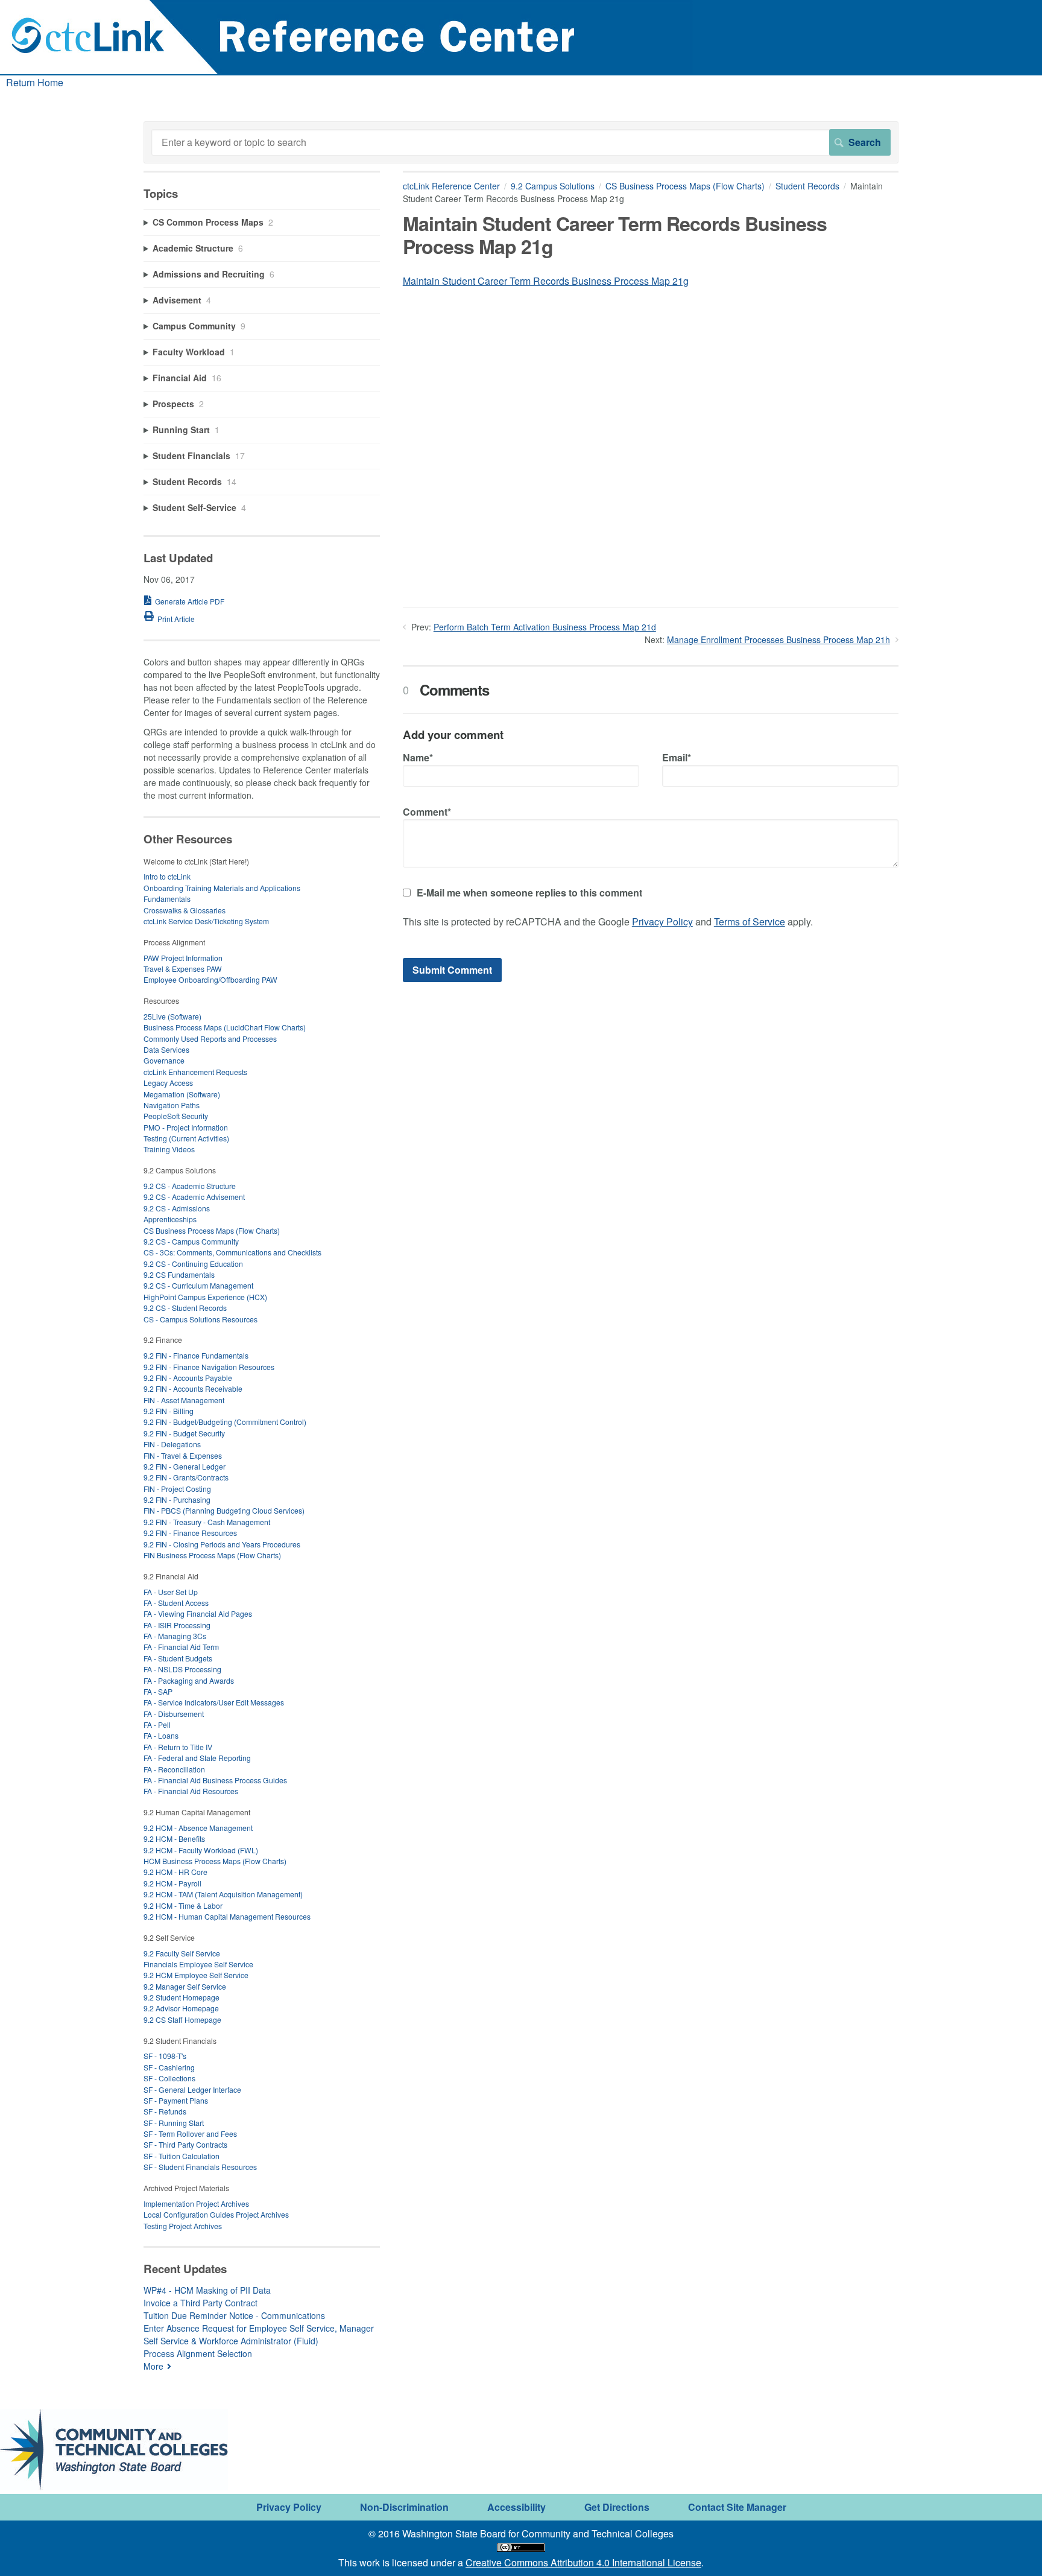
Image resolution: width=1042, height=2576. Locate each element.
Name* (418, 757)
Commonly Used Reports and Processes (210, 1039)
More (153, 2366)
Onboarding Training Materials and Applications (222, 888)
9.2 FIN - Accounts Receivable (193, 1388)
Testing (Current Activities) (186, 1138)
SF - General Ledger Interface (192, 2089)
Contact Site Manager (737, 2507)
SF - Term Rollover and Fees (190, 2133)
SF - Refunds (165, 2111)
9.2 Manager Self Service (185, 1986)
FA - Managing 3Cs (175, 1636)
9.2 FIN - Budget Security (184, 1433)
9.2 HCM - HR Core (175, 1872)
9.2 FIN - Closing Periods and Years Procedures (222, 1544)
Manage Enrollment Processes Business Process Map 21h (778, 639)
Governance (164, 1060)
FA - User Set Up (171, 1592)
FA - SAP (158, 1691)
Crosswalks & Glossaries (185, 910)
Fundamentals (167, 899)
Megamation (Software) (182, 1094)
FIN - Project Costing (177, 1489)
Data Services (166, 1049)
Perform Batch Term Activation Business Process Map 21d (545, 627)
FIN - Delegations (172, 1444)
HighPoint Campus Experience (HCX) (205, 1297)
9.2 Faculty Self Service (182, 1953)
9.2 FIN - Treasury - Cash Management (207, 1522)
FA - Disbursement (174, 1714)
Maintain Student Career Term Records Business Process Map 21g (546, 281)
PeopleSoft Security (176, 1116)
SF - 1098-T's (165, 2056)
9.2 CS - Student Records (185, 1308)
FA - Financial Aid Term (181, 1647)
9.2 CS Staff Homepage (182, 2019)
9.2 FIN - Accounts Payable (188, 1378)
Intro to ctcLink (167, 876)
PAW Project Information (183, 958)
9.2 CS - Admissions (177, 1208)
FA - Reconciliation (174, 1769)
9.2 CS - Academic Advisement (194, 1197)
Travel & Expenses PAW (183, 969)
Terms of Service (750, 922)
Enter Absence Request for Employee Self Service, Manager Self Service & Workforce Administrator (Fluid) (259, 2334)
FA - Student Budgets (178, 1658)
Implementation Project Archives (196, 2203)
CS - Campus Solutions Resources (201, 1319)
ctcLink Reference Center (451, 186)
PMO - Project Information (186, 1127)
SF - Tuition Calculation (182, 2156)
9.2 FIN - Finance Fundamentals (196, 1355)
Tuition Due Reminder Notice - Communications (234, 2315)
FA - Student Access (176, 1603)
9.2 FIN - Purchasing (177, 1499)
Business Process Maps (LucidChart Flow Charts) (225, 1027)
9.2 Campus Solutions (553, 186)
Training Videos (169, 1149)
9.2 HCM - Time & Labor (183, 1905)
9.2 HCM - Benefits (174, 1838)
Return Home (35, 82)
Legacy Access (168, 1083)
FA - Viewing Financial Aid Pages (198, 1613)
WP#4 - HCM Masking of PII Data (207, 2290)
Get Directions (617, 2507)
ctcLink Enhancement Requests (195, 1072)
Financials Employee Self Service (198, 1964)
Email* (677, 757)
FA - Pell (157, 1724)
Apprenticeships (170, 1219)
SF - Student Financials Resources (200, 2167)
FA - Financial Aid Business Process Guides (215, 1780)
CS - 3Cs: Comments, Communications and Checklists (232, 1252)
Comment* (427, 812)
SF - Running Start (174, 2123)
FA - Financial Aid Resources (191, 1791)
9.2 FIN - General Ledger (185, 1466)
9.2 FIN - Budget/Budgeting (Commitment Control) (225, 1422)
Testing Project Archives (183, 2226)
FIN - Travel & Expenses (183, 1455)
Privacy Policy (662, 922)
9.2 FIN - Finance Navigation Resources (209, 1367)
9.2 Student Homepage (182, 1997)
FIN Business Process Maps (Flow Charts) (212, 1555)
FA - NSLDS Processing (182, 1669)
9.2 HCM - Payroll (172, 1883)
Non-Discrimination (404, 2507)
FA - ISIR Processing (177, 1625)
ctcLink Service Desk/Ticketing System (206, 921)
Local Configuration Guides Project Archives (216, 2214)
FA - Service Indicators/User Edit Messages (214, 1702)
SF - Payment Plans (176, 2100)
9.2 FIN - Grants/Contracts (186, 1477)
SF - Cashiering (169, 2067)
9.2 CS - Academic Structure (190, 1186)
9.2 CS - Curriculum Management (198, 1285)
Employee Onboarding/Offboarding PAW (210, 979)
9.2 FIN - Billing (169, 1411)
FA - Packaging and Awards (189, 1680)
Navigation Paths (172, 1105)
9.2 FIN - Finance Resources (190, 1533)
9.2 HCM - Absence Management (198, 1828)
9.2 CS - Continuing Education (193, 1264)
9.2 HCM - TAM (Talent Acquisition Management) (223, 1894)
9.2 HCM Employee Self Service (196, 1975)
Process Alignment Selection (198, 2353)
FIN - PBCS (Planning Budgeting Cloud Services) (224, 1510)
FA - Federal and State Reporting (197, 1758)
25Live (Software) (172, 1016)
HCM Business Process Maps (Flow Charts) (215, 1861)
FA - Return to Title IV (178, 1747)
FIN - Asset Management (184, 1400)
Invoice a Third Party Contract (201, 2303)
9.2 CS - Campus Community (191, 1241)
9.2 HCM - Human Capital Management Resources (227, 1916)
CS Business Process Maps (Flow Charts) (685, 186)
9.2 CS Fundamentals (179, 1274)
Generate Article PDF (190, 601)
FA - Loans (161, 1735)
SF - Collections (169, 2078)
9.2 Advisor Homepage (181, 2008)
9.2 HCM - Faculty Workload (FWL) (201, 1850)
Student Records (807, 186)
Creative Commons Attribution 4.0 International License (583, 2562)
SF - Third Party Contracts (185, 2144)
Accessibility (516, 2507)
